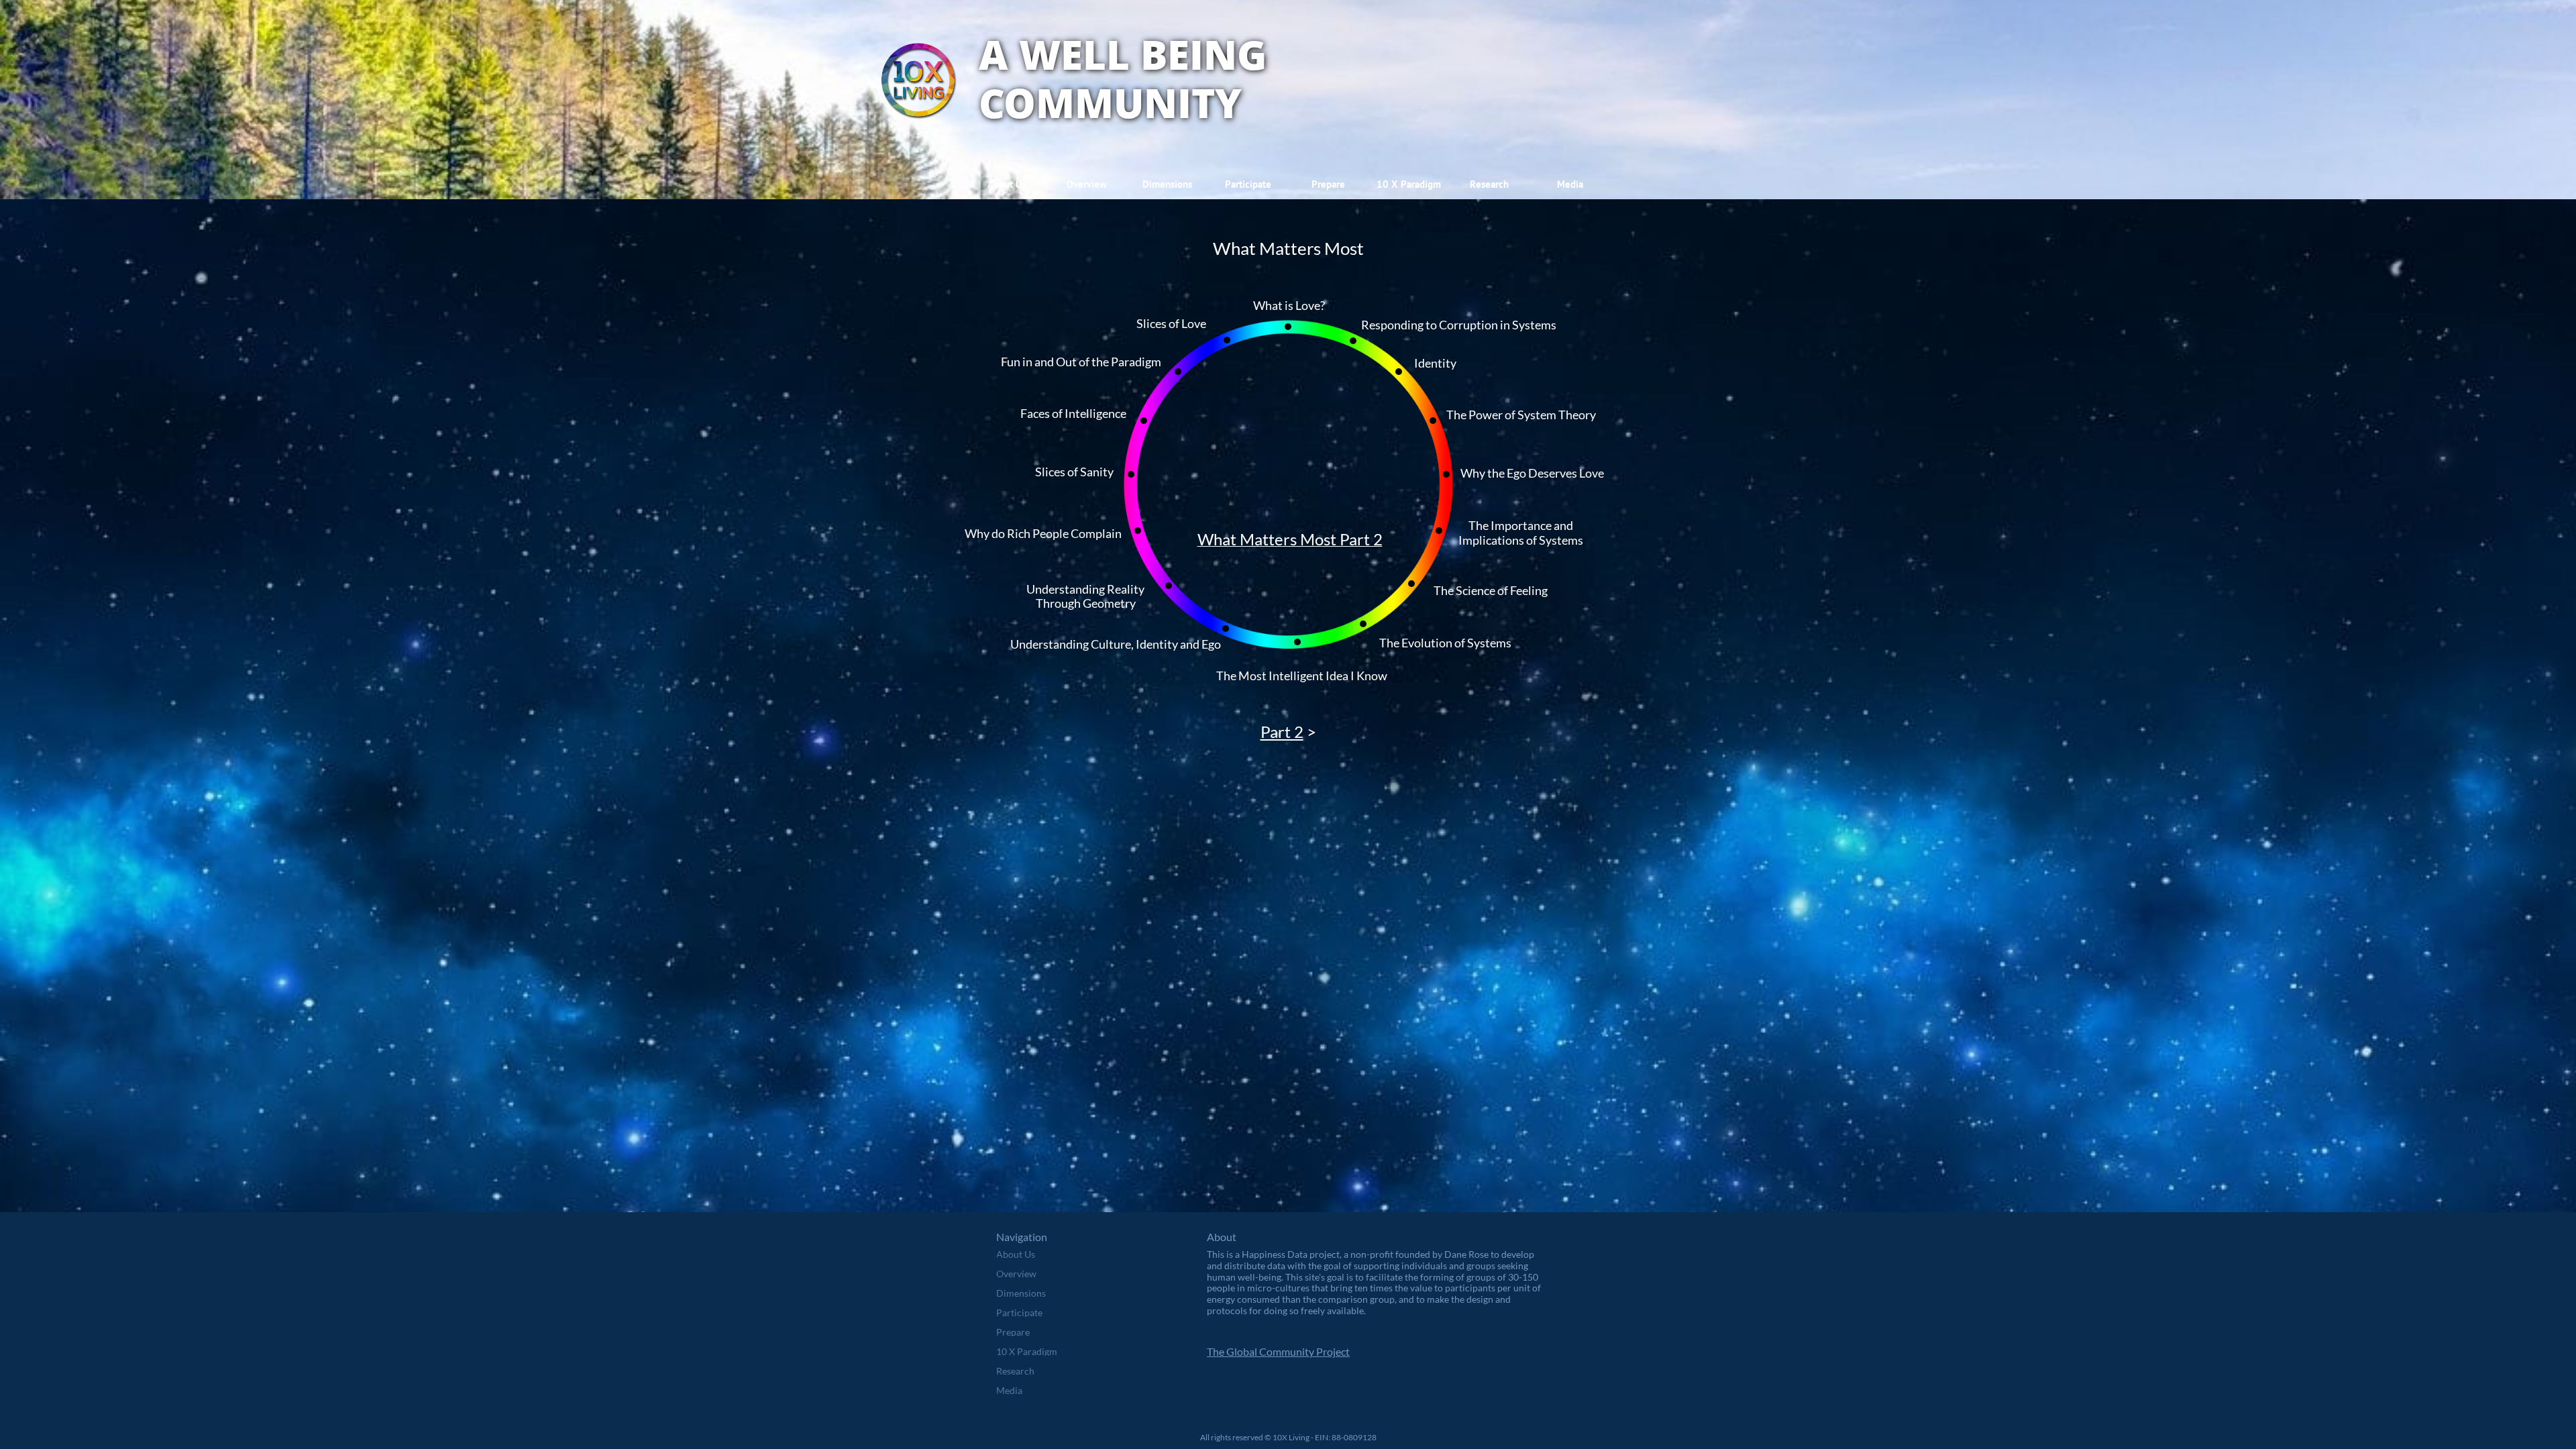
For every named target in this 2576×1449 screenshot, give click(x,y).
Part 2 (1282, 732)
